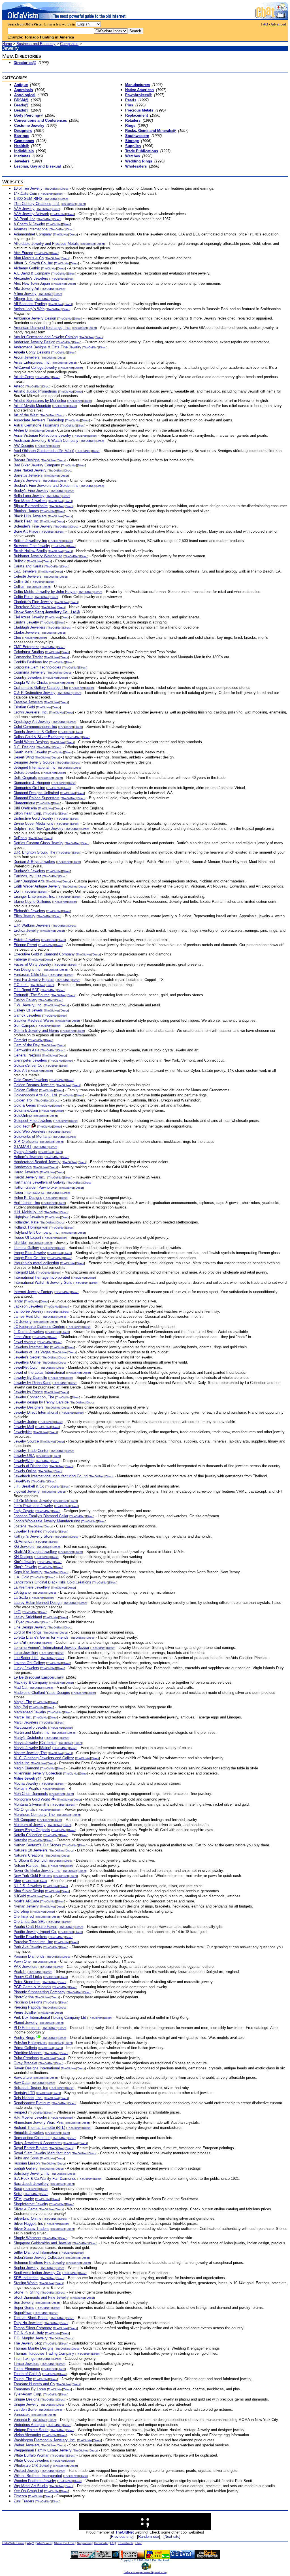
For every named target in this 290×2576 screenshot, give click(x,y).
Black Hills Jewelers (30, 516)
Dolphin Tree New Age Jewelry (39, 829)
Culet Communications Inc (35, 727)
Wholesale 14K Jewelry (33, 2465)
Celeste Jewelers (28, 576)
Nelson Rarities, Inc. (30, 1865)
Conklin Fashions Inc (31, 662)
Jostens (20, 1526)
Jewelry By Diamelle (30, 1378)
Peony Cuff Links (28, 1977)
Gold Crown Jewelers (31, 1080)
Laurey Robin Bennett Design (38, 1603)
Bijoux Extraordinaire (31, 506)
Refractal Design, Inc (31, 2088)
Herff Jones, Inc (27, 1203)
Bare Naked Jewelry (30, 470)
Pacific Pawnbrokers (30, 1937)
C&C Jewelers (25, 571)
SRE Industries (26, 2278)
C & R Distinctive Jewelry (35, 693)
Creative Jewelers (28, 702)
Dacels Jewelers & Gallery (35, 732)
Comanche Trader (28, 657)
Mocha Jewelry (26, 1783)
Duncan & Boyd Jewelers (34, 862)
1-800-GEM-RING (28, 199)
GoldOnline (23, 1116)
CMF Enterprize (26, 647)
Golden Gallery (26, 1090)
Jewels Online (25, 1471)
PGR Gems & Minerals (32, 1987)
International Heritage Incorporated (42, 1277)
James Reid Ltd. (27, 1316)
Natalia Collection (28, 1835)
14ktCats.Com (25, 193)
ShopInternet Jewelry (31, 2204)
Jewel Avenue (25, 1342)
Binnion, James (26, 511)
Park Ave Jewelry (28, 1947)
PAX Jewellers (25, 1967)
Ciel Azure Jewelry (29, 617)
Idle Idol (20, 1243)
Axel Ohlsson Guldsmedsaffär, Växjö (44, 451)
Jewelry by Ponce (28, 1392)
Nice (17, 1881)
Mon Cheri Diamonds (31, 1794)
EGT (17, 891)
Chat (138, 2543)
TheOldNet (52, 189)
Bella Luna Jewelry (29, 496)
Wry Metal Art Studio (31, 2486)
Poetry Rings (24, 2038)
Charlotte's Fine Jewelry (33, 602)
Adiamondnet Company (33, 234)
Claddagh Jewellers (29, 627)
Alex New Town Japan (32, 283)
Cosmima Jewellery (30, 672)
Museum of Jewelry (30, 1825)
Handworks (23, 1167)
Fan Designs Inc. (28, 969)
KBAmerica (23, 1541)
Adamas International (31, 229)
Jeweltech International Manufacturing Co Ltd (51, 1476)
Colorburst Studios (29, 652)
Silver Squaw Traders (31, 2229)
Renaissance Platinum (32, 2103)
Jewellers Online (27, 1362)
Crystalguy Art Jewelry (32, 722)
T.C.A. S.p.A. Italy (29, 2333)
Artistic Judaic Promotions (35, 391)
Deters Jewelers (27, 772)
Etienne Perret (25, 945)
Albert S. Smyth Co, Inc (33, 263)
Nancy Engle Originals (32, 1830)
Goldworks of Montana (32, 1136)
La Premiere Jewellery (32, 1587)
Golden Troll (24, 1100)
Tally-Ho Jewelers (28, 2323)
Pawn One (22, 1961)
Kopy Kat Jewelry (28, 1572)
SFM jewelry (24, 2199)
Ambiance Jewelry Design (35, 318)
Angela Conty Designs (32, 352)
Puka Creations (26, 2058)
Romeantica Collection (32, 2138)
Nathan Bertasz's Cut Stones (37, 1845)
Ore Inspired (24, 1916)
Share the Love (64, 2543)
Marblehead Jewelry (30, 1712)
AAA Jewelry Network (31, 214)
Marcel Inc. (23, 1717)
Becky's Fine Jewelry (31, 491)
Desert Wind (24, 757)
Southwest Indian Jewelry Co (37, 2273)
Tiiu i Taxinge (24, 2359)
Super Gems (24, 2308)
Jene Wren (22, 1337)
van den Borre (25, 2409)
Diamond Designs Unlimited (36, 793)
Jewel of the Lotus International (39, 1372)
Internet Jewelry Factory (33, 1292)
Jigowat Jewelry (27, 1491)
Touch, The (23, 2379)
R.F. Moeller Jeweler (30, 2117)
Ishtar (18, 1301)
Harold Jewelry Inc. (30, 1177)
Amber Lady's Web (29, 309)
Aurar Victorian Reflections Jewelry (42, 435)
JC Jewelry (23, 1322)
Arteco (19, 386)
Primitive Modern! (28, 2053)
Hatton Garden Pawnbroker (36, 1187)
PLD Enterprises (27, 2028)
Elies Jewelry (24, 916)
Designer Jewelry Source (34, 762)
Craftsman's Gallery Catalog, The (41, 688)
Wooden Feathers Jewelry (35, 2481)
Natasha (20, 1840)
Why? (30, 2543)
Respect (20, 2112)
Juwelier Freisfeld (28, 1531)
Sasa (18, 2189)
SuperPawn (23, 2313)
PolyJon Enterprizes (30, 2043)
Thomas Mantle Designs (34, 2348)
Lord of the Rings (28, 1632)
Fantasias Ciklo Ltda (30, 975)
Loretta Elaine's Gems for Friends (41, 1637)
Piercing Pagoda (27, 2007)
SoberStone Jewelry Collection (39, 2257)
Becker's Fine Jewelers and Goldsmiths (46, 486)
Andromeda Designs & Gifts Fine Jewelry (47, 347)
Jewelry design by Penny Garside (41, 1402)
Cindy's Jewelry (26, 622)
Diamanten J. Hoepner (32, 783)
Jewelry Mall (24, 1427)
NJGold (20, 1896)
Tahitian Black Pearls (31, 2318)
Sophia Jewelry (26, 2268)
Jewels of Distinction (31, 1466)
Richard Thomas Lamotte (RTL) (39, 2128)
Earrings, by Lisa (27, 876)
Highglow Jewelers (29, 1217)
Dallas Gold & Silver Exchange (39, 737)
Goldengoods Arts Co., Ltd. (36, 1095)
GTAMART (23, 1147)
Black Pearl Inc (26, 521)
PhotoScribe (24, 1997)
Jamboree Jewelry (28, 1311)
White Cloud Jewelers (31, 2460)
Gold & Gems (25, 1105)
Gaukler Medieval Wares (34, 1020)
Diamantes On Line (29, 788)
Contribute (101, 2543)
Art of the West (26, 415)
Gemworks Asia (26, 1050)
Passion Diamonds (29, 1956)
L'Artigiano (22, 1592)
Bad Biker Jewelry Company (37, 465)
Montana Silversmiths (31, 1804)
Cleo (17, 637)
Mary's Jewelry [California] (35, 1743)
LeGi (17, 1612)
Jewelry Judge (25, 1422)
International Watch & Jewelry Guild (43, 1282)
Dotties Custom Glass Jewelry (39, 843)
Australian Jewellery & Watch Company (46, 441)
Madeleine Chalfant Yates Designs (42, 1693)
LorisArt (20, 1642)
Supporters (84, 2543)
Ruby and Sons (26, 2158)
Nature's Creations (29, 1855)
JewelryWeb (24, 1461)
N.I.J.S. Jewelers (28, 1886)
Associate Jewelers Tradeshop (39, 420)
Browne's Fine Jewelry (32, 546)
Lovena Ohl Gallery (29, 1663)
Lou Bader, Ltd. (26, 1658)
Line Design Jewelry (30, 1627)
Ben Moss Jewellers (30, 501)
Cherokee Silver (27, 607)
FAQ (265, 24)
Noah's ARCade (26, 1901)
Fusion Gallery (25, 1000)
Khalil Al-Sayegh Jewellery (35, 1552)
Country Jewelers (28, 677)
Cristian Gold (24, 707)
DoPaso (20, 838)
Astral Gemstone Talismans (36, 425)
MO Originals (24, 1809)
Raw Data (22, 2083)
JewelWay (22, 1481)
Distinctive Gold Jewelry (33, 818)
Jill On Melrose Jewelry (33, 1501)
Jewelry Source (26, 1441)
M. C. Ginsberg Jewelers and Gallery (44, 1758)
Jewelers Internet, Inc (31, 1347)
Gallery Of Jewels (28, 1010)
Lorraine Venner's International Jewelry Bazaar (51, 1648)
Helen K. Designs (28, 1198)
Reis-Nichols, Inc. (28, 2098)
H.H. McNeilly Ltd (28, 1212)
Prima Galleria (25, 2048)
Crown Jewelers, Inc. (31, 712)
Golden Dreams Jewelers (34, 1085)
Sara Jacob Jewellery (31, 2184)
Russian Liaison (27, 2163)
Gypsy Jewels (25, 1152)
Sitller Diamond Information (36, 2252)
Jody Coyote (24, 1511)
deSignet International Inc (35, 767)
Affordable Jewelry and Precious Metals (46, 244)
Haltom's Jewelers (28, 1157)
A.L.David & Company (32, 273)
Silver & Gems (26, 2209)
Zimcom (20, 2496)
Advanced (278, 24)
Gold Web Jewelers (29, 1131)
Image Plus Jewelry (30, 1253)
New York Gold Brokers (33, 1876)
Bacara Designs (27, 460)
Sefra (18, 2194)
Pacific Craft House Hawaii (36, 1927)
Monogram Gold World (32, 1799)
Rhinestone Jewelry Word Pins (39, 2122)
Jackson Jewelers (28, 1306)
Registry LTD (24, 2093)
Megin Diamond (26, 1768)
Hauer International (29, 1192)
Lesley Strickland (28, 1617)
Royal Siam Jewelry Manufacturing (42, 2153)
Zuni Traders (24, 2501)
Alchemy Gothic (27, 268)
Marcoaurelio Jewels (30, 1727)
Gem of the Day (27, 1045)
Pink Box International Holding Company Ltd (50, 2017)
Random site (149, 2537)
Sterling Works (26, 2283)
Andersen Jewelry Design (34, 342)
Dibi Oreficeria (25, 808)
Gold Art (20, 1071)
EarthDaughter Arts (29, 881)
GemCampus (24, 1026)
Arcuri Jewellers (27, 357)
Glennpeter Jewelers (30, 1060)
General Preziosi (27, 1055)
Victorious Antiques (29, 2425)
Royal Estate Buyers (31, 2148)
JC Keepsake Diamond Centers (39, 1327)
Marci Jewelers (26, 1722)
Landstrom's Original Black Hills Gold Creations (52, 1582)
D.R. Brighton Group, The (34, 852)
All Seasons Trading (30, 304)
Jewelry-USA (24, 1456)
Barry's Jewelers (27, 480)
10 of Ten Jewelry (28, 188)
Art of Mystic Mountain (32, 406)
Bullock (20, 561)
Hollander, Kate (26, 1222)
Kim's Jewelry (25, 1562)
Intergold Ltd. (24, 1272)
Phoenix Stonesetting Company (40, 1992)
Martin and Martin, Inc (32, 1732)
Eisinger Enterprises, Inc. (34, 896)
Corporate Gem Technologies (37, 667)
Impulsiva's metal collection (36, 1263)
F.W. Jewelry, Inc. (28, 1005)
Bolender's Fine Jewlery (33, 526)
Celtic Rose (23, 597)
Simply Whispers (27, 2238)
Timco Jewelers (26, 2364)
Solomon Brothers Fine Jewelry (39, 2263)
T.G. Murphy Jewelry (31, 2338)
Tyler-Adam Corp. (28, 2394)
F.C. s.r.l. (21, 985)
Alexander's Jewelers (31, 278)
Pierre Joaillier (25, 2012)
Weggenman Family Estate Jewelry (43, 2450)
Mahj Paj (21, 1707)
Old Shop (21, 1911)
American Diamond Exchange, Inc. (42, 328)
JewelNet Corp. (26, 1367)
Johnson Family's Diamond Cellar (41, 1516)
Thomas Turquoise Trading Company (44, 2353)
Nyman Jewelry (26, 1906)
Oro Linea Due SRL (29, 1922)
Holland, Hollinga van (31, 1227)
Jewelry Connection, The (34, 1397)
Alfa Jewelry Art (26, 289)
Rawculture (23, 2077)
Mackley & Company (31, 1682)
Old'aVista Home (13, 2543)
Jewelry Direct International (36, 1412)
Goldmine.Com (26, 1110)
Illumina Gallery (26, 1248)
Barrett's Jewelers (28, 475)
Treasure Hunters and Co (34, 2384)
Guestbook (126, 2543)
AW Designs (24, 446)
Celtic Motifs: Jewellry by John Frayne (45, 592)
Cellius (19, 587)
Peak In (20, 1972)
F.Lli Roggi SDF (26, 990)
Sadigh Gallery (26, 2168)
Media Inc (22, 1763)
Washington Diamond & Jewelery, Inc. (45, 2440)
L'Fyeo (19, 1622)
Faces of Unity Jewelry (32, 964)
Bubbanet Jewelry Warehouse (38, 556)
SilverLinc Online (27, 2218)
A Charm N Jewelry (29, 224)
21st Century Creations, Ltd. (37, 204)
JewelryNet (23, 1432)
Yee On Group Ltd (28, 2491)
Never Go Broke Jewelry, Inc (37, 1871)
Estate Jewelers (27, 940)
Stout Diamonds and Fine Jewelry (41, 2297)
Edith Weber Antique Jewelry (37, 886)
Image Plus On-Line (30, 1258)
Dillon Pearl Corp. (28, 813)
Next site (172, 2537)
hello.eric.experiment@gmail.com (145, 2572)
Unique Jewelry (26, 2404)
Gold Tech (22, 1126)
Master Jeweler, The (30, 1753)
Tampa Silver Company (33, 2328)
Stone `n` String (26, 2292)
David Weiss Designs (31, 742)
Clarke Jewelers (27, 632)
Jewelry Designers (29, 1407)
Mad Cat (21, 1687)
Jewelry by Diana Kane (32, 1383)
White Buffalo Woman (31, 2455)
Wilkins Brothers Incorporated (38, 2476)
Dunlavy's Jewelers (29, 871)
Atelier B (21, 430)
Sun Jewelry (24, 2302)
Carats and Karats (28, 566)
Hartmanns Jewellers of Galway (40, 1182)
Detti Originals (25, 778)
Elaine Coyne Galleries (32, 902)
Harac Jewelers (26, 1172)
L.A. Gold (21, 1577)
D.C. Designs (24, 747)
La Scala (21, 1597)
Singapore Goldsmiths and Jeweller (42, 2243)
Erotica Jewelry (26, 930)
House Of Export (27, 1237)
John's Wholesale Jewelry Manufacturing (47, 1521)
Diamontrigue (24, 803)
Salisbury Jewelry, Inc (32, 2173)
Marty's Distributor (28, 1738)
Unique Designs (26, 2399)
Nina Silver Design (29, 1891)
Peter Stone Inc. (27, 1982)
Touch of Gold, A (27, 2374)
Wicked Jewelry (26, 2471)
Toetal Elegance (27, 2369)
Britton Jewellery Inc (30, 541)
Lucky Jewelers (26, 1668)
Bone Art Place (26, 531)
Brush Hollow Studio (30, 551)
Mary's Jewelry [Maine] (32, 1748)
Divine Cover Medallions (33, 823)
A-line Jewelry (25, 294)
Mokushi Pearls (26, 1789)
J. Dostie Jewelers (29, 1332)
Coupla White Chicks (31, 682)
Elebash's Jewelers (29, 911)
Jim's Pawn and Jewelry (33, 1506)
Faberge (20, 959)
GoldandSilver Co (28, 1065)
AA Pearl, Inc (24, 219)
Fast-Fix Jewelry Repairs (34, 980)
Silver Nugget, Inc (28, 2224)
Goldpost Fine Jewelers (33, 1121)
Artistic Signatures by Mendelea (40, 401)
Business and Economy (36, 44)
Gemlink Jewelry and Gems (36, 1031)
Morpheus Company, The (34, 1815)
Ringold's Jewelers (29, 2133)
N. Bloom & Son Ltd (30, 1860)
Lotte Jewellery (26, 1653)
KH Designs (23, 1557)
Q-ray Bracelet (25, 2063)
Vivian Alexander (27, 2435)
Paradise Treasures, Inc (33, 1942)
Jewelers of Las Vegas (32, 1352)
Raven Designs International (37, 2068)
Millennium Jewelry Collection (38, 1773)
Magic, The (23, 1702)
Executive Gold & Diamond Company (44, 954)
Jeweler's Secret (27, 1357)
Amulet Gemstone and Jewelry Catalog (46, 337)
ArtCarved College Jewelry (35, 367)
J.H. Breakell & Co (29, 1486)
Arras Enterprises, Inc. (32, 362)
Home (7, 44)
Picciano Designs (28, 2002)
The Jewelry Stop (28, 2343)
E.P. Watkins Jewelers (32, 925)
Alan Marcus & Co (29, 258)
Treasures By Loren (30, 2389)
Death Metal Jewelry (30, 752)
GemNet (20, 1040)
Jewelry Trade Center (31, 1451)
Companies (69, 44)
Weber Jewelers (27, 2445)
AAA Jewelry (24, 209)
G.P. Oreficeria (26, 1142)
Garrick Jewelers (27, 1015)
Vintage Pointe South (31, 2430)
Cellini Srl (21, 581)
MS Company (25, 1820)
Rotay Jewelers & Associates (38, 2143)
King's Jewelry (25, 1567)
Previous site (122, 2537)
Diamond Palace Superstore (37, 798)
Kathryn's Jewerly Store (33, 1536)
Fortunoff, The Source (32, 995)
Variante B (22, 2420)
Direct (64, 189)
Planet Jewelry (26, 2023)
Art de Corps (24, 377)
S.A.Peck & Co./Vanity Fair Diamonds (45, 2179)
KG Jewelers (24, 1547)
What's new (44, 2543)
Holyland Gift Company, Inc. (37, 1232)
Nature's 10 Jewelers (31, 1850)
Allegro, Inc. (24, 299)
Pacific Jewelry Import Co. (35, 1932)
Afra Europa (23, 253)
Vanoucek (22, 2415)
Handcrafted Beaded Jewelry (37, 1162)
